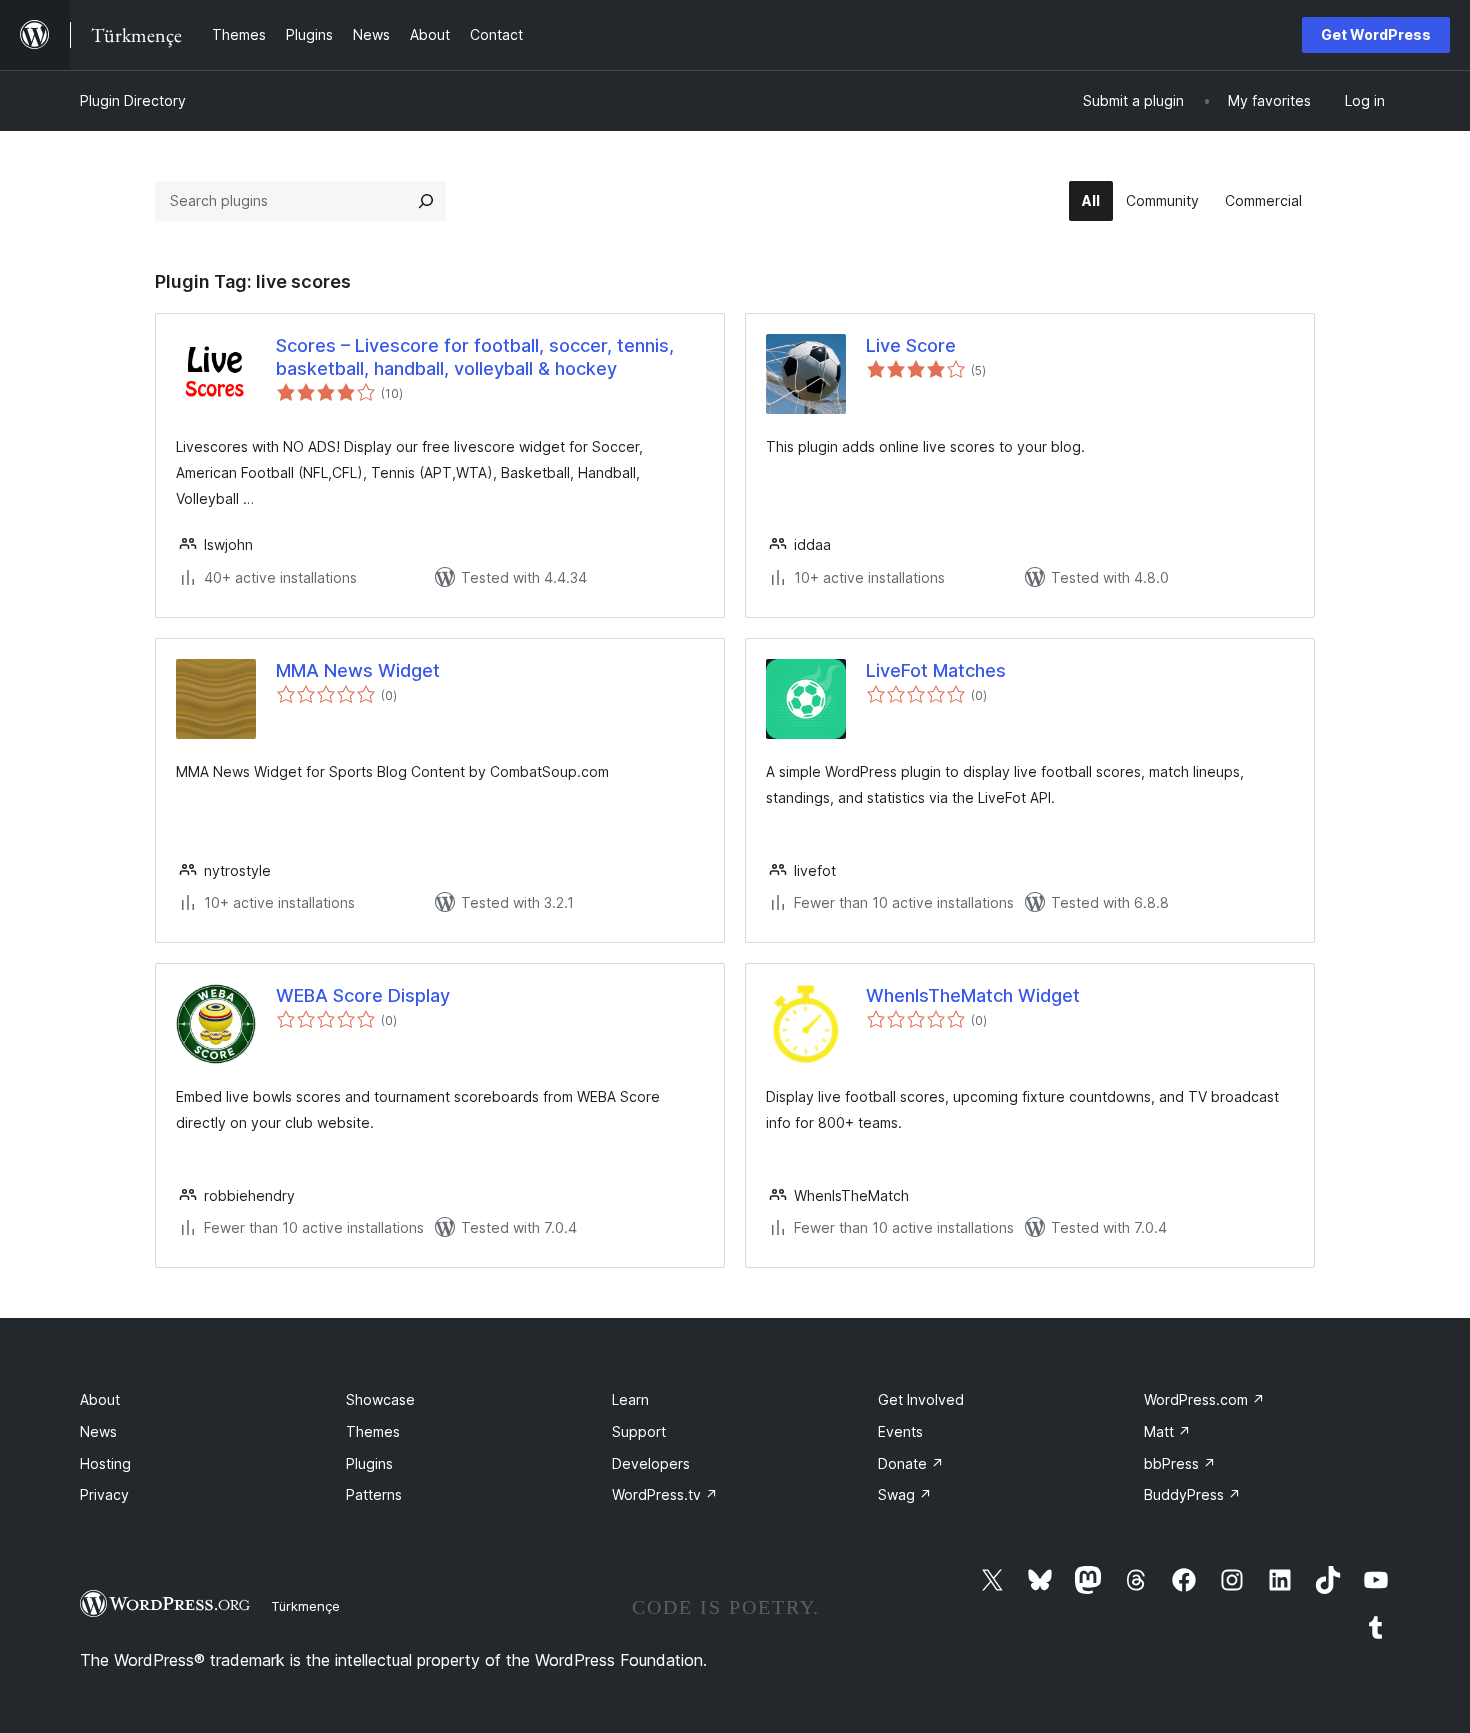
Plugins (369, 1463)
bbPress (1180, 1463)
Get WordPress (1376, 34)
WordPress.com (1204, 1399)
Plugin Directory (133, 100)
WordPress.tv (665, 1494)
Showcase (380, 1399)
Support (639, 1431)
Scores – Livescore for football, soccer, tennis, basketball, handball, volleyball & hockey (475, 357)
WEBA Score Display (363, 995)
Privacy (104, 1494)
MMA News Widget (358, 670)
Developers (651, 1463)
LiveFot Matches (936, 670)
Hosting (105, 1463)
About (100, 1399)
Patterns (374, 1494)
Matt (1167, 1431)
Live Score (911, 345)
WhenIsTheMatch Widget (973, 995)
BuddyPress (1192, 1494)
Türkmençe (305, 1606)
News (98, 1431)
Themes (373, 1431)
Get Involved (921, 1399)
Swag (905, 1494)
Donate (911, 1463)
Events (900, 1431)
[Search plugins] (426, 201)
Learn (630, 1399)
